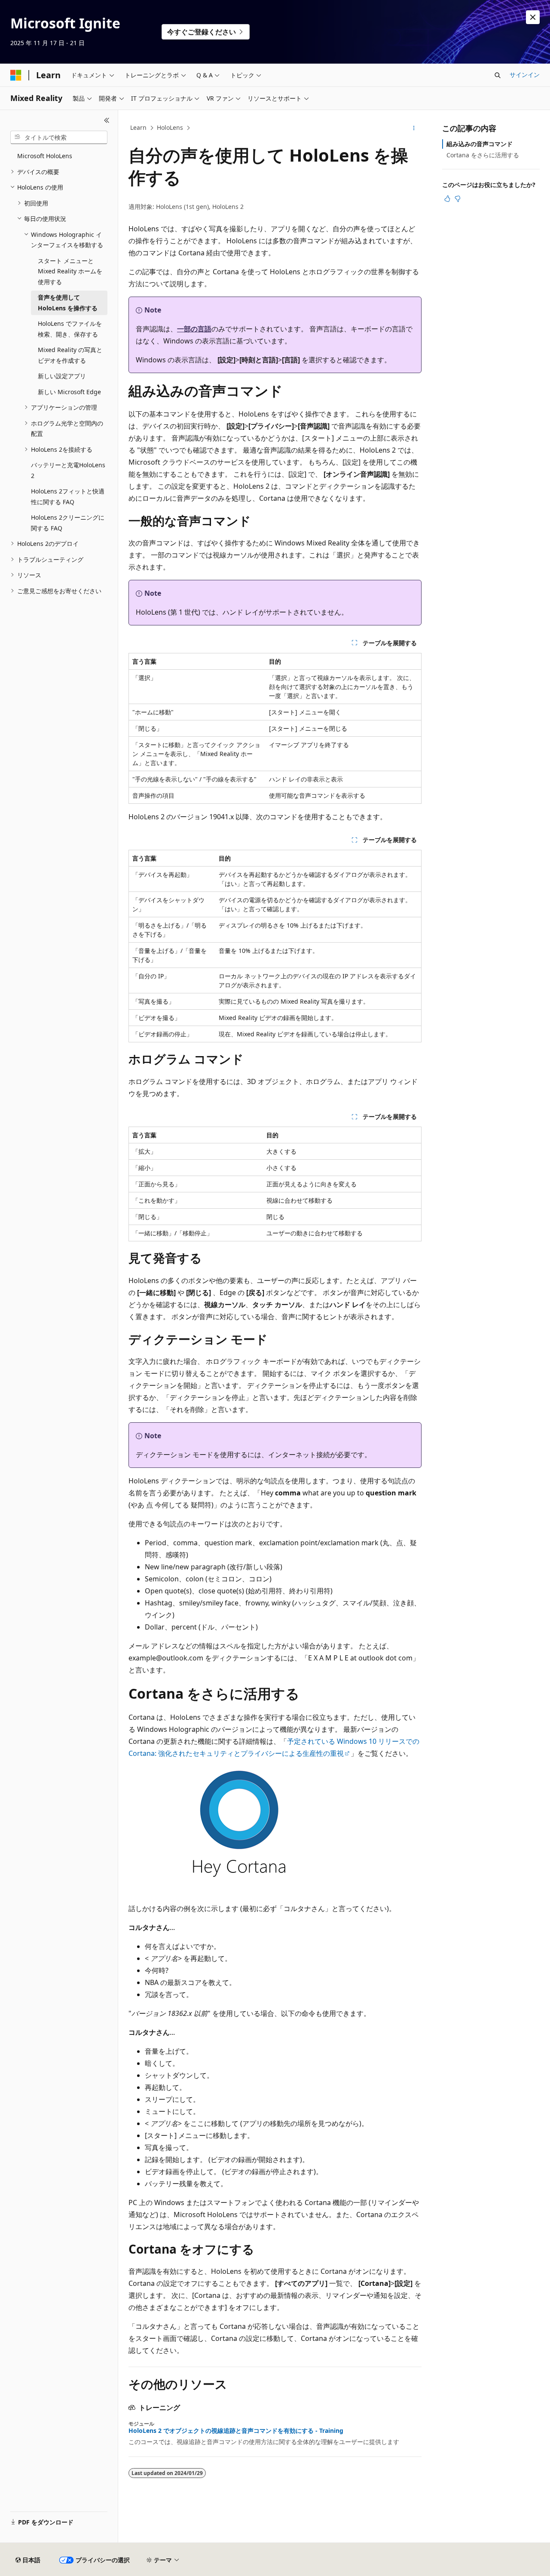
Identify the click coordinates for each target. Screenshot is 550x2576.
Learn (138, 127)
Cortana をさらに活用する (483, 155)
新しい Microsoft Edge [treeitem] (69, 392)
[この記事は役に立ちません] (458, 199)
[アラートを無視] (533, 17)
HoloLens (170, 127)
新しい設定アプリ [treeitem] (62, 376)
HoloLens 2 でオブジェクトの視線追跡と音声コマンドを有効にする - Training (236, 2431)
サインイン (525, 75)
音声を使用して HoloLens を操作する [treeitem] (68, 303)
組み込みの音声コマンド (480, 144)
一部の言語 (194, 329)
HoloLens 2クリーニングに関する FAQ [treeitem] (68, 523)
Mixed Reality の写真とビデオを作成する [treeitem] (70, 355)
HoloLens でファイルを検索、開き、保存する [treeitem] (70, 329)
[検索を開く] (498, 75)
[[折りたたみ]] (107, 120)
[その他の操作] (414, 128)
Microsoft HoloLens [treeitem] (45, 156)
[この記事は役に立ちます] (447, 199)
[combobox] (59, 138)
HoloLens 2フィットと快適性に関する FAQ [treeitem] (68, 496)
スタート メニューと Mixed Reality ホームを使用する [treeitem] (70, 271)
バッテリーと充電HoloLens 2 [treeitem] (68, 470)
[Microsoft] (16, 75)
